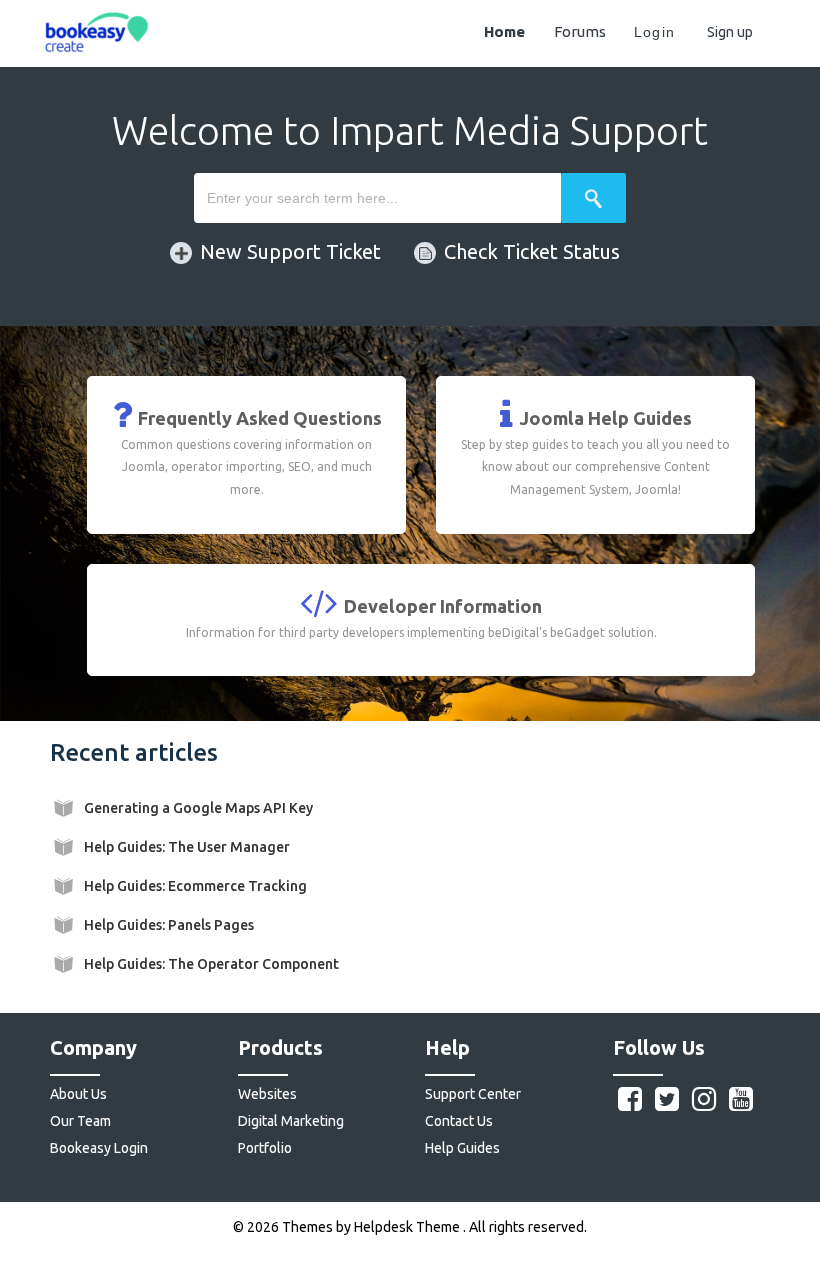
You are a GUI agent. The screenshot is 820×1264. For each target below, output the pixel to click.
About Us (78, 1094)
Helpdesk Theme (408, 1227)
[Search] (593, 198)
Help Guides (462, 1148)
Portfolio (265, 1148)
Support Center (473, 1094)
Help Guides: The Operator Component (211, 964)
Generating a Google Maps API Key (198, 808)
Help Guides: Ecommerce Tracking (195, 886)
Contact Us (459, 1121)
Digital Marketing (291, 1121)
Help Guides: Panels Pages (169, 925)
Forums (580, 31)
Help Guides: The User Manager (187, 847)
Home (504, 31)
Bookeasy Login (99, 1148)
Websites (267, 1094)
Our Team (80, 1121)
